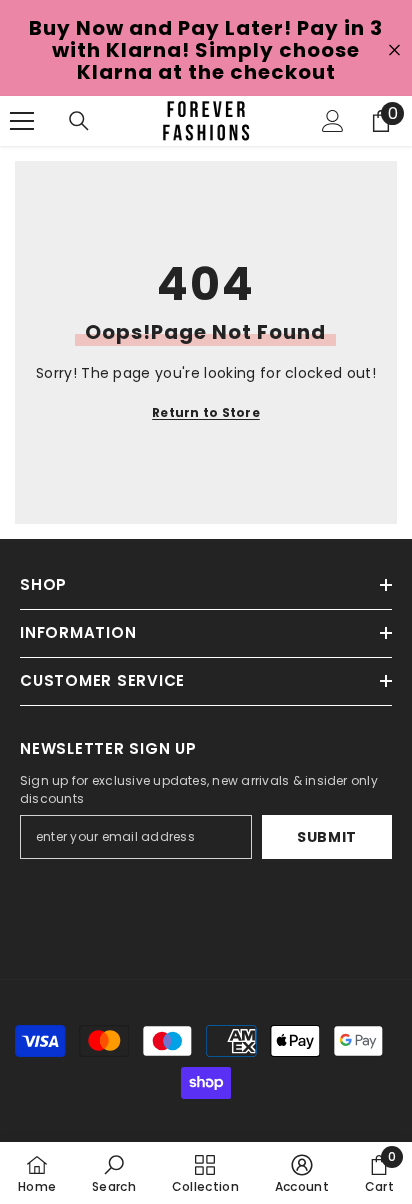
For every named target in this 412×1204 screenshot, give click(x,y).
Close (394, 50)
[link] (114, 1173)
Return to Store (206, 412)
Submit (327, 837)
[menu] (22, 121)
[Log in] (333, 121)
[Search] (79, 121)
